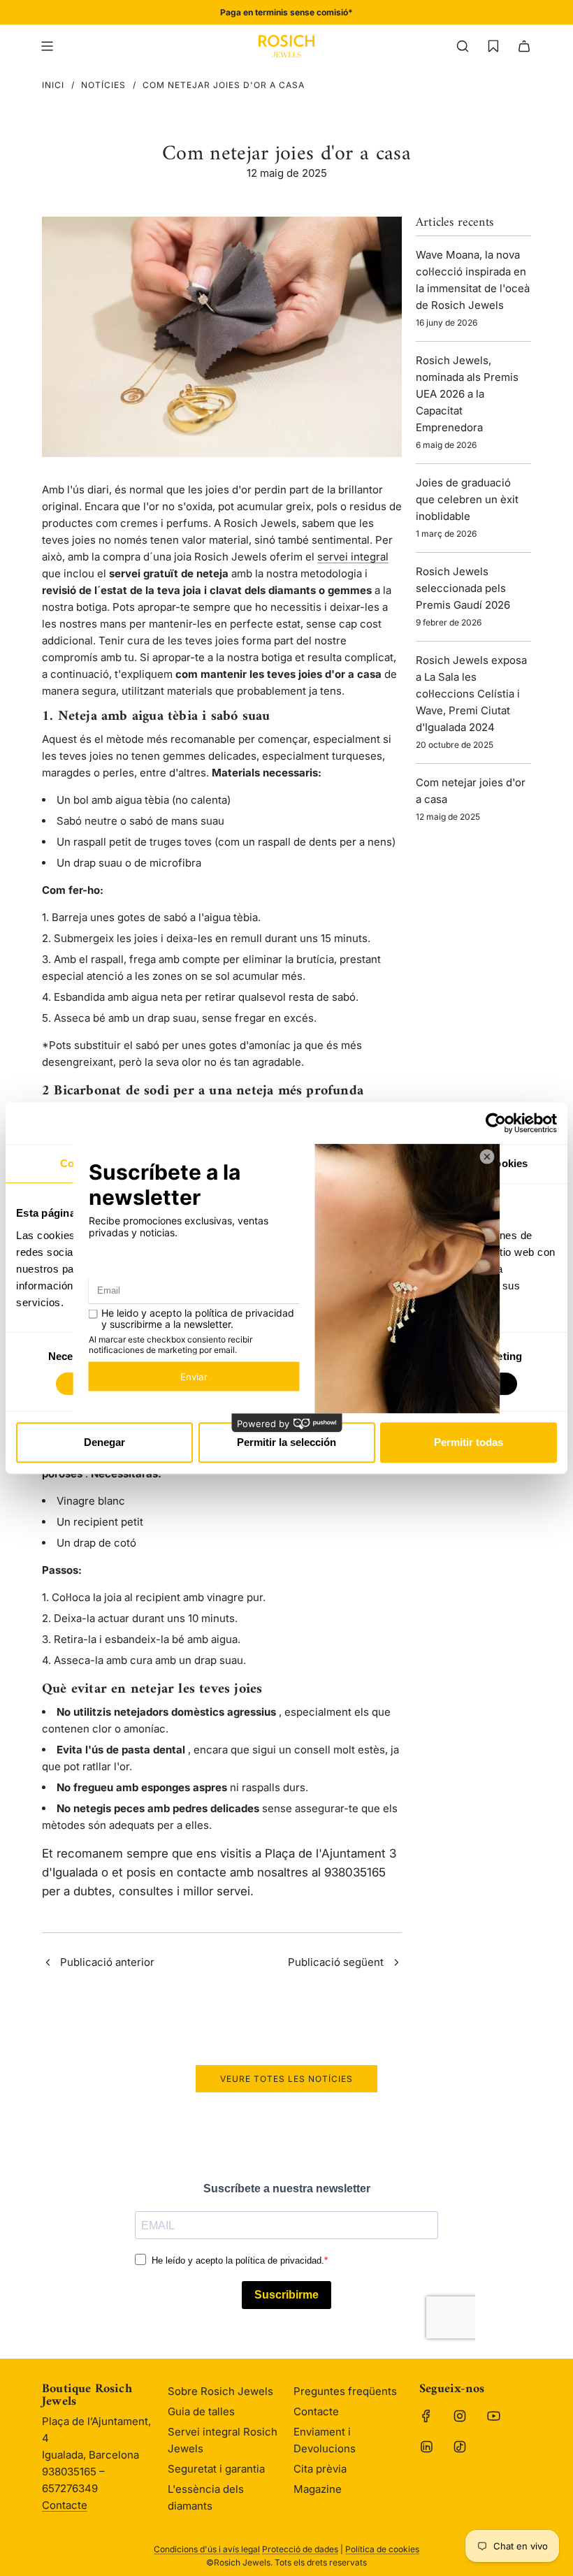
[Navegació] (47, 46)
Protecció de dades (300, 2549)
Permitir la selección (286, 1442)
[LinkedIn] (426, 2447)
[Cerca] (463, 46)
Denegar (104, 1442)
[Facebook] (426, 2416)
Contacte (65, 2505)
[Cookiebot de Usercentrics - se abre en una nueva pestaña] (496, 1123)
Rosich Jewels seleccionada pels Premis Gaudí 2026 (463, 588)
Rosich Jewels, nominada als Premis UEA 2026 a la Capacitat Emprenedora (467, 394)
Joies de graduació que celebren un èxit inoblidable (467, 499)
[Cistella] (524, 46)
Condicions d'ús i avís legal (207, 2549)
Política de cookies (382, 2549)
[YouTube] (493, 2416)
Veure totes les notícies (286, 2079)
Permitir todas (469, 1442)
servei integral (353, 557)
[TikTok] (460, 2447)
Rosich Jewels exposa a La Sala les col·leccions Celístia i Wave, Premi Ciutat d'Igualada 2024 (471, 694)
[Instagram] (460, 2416)
